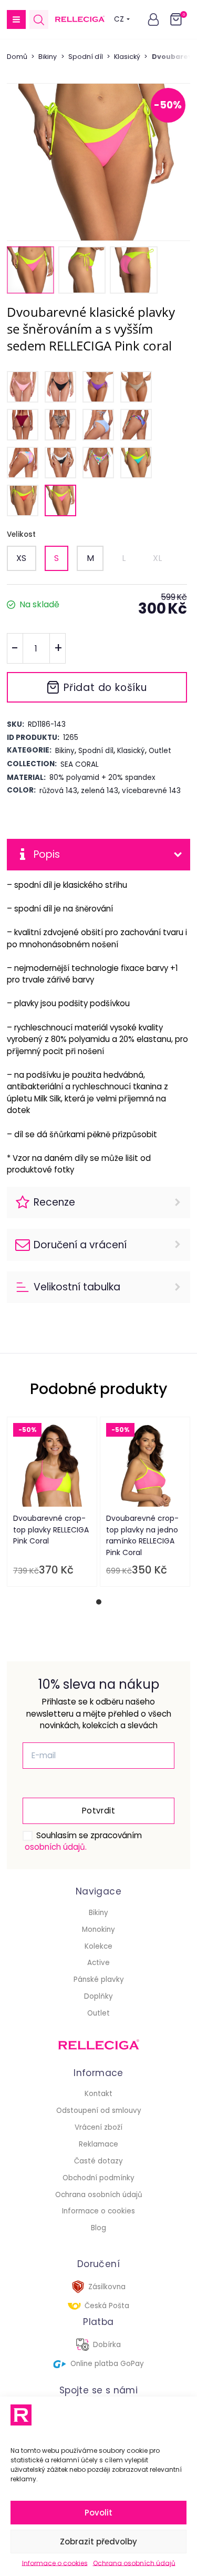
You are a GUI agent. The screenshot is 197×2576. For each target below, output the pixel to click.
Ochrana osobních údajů (134, 2563)
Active (98, 1963)
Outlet (98, 2013)
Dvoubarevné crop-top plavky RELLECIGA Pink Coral (51, 1530)
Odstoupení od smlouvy (99, 2111)
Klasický (127, 57)
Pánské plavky (99, 1979)
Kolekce (98, 1946)
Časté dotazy (98, 2161)
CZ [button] (119, 19)
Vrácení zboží (98, 2127)
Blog (98, 2228)
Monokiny (98, 1930)
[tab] (99, 1602)
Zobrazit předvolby (98, 2542)
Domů (17, 57)
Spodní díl (86, 57)
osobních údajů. (56, 1847)
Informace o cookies (55, 2563)
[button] (16, 19)
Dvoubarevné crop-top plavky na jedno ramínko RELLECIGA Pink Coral (142, 1535)
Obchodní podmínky (98, 2178)
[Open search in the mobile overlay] (39, 20)
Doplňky (98, 1996)
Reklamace (98, 2144)
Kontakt (98, 2094)
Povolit (98, 2513)
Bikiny (48, 57)
